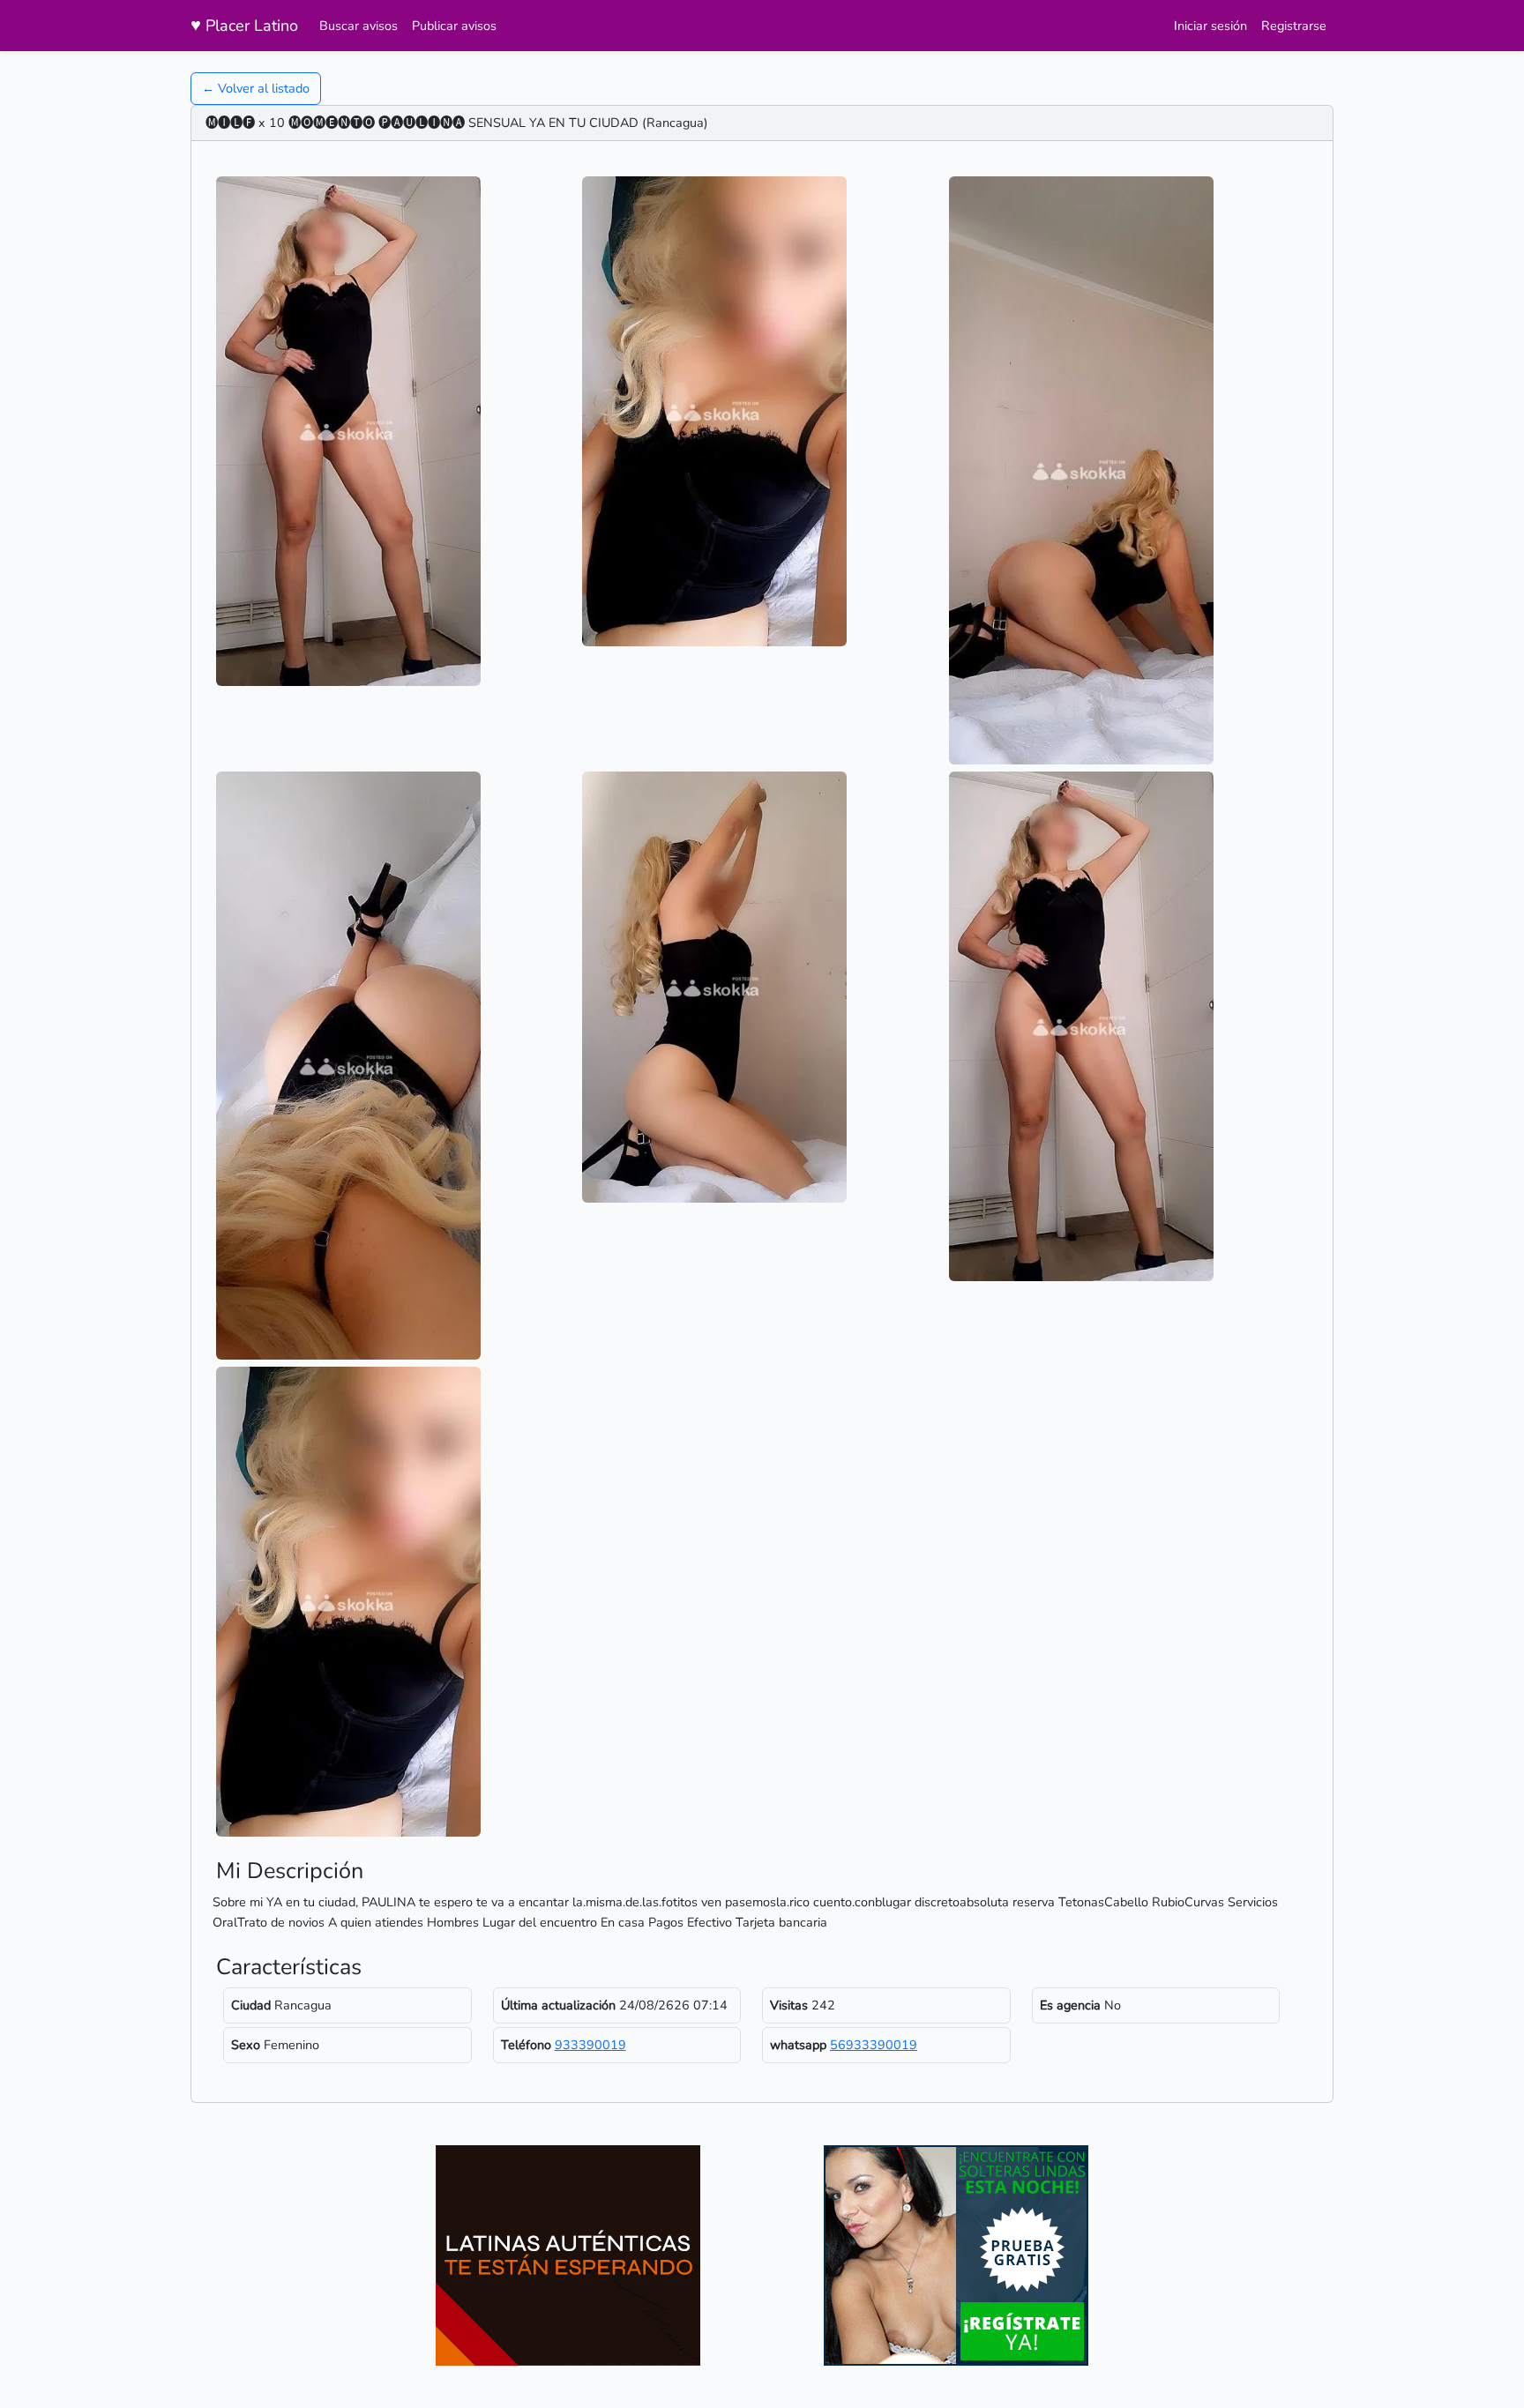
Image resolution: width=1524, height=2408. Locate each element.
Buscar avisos (359, 26)
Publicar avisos (454, 26)
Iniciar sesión (1210, 26)
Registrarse (1294, 26)
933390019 (590, 2045)
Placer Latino (244, 25)
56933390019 (874, 2045)
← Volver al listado (256, 88)
